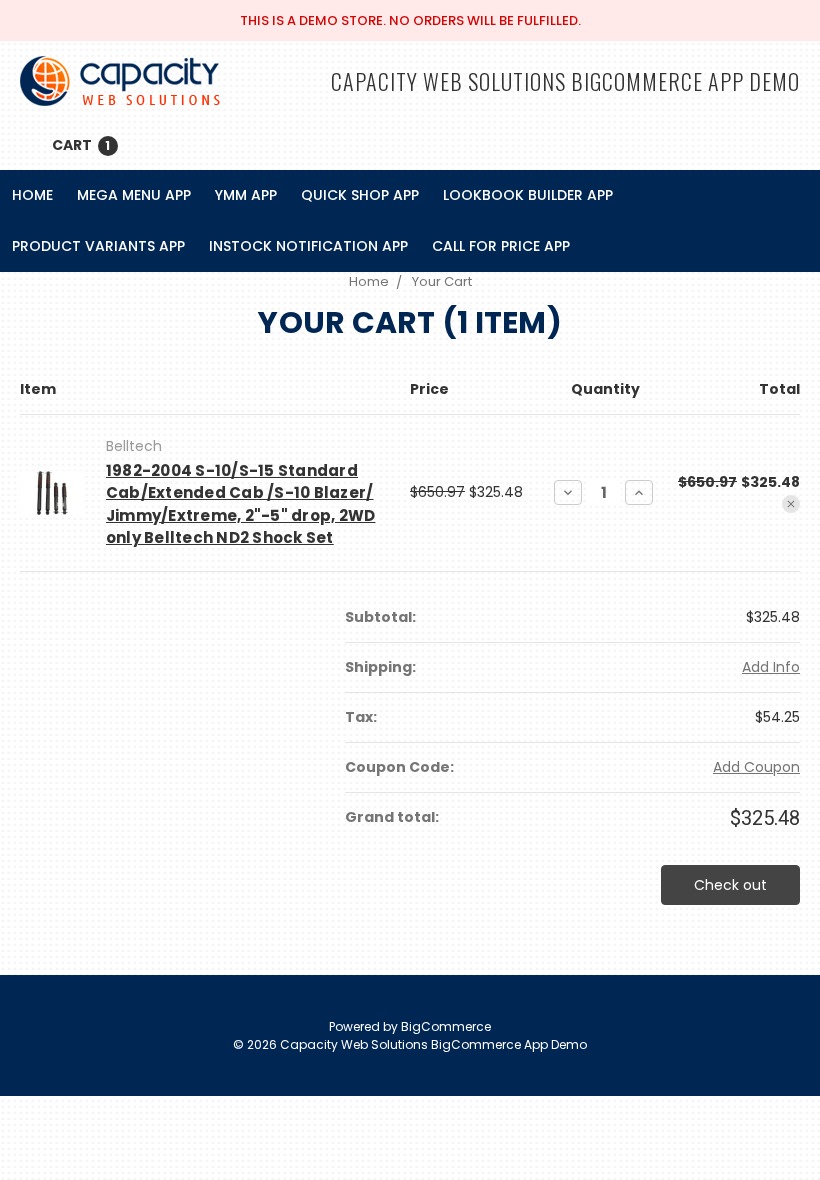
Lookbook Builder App (528, 195)
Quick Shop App (360, 195)
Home (32, 195)
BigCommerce (446, 1026)
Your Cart (442, 281)
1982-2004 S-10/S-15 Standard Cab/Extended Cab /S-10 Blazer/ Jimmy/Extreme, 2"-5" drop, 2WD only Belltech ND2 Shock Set (241, 504)
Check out (730, 885)
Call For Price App (501, 246)
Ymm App (246, 195)
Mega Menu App (134, 195)
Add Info (771, 667)
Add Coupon (756, 767)
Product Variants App (98, 246)
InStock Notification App (308, 246)
